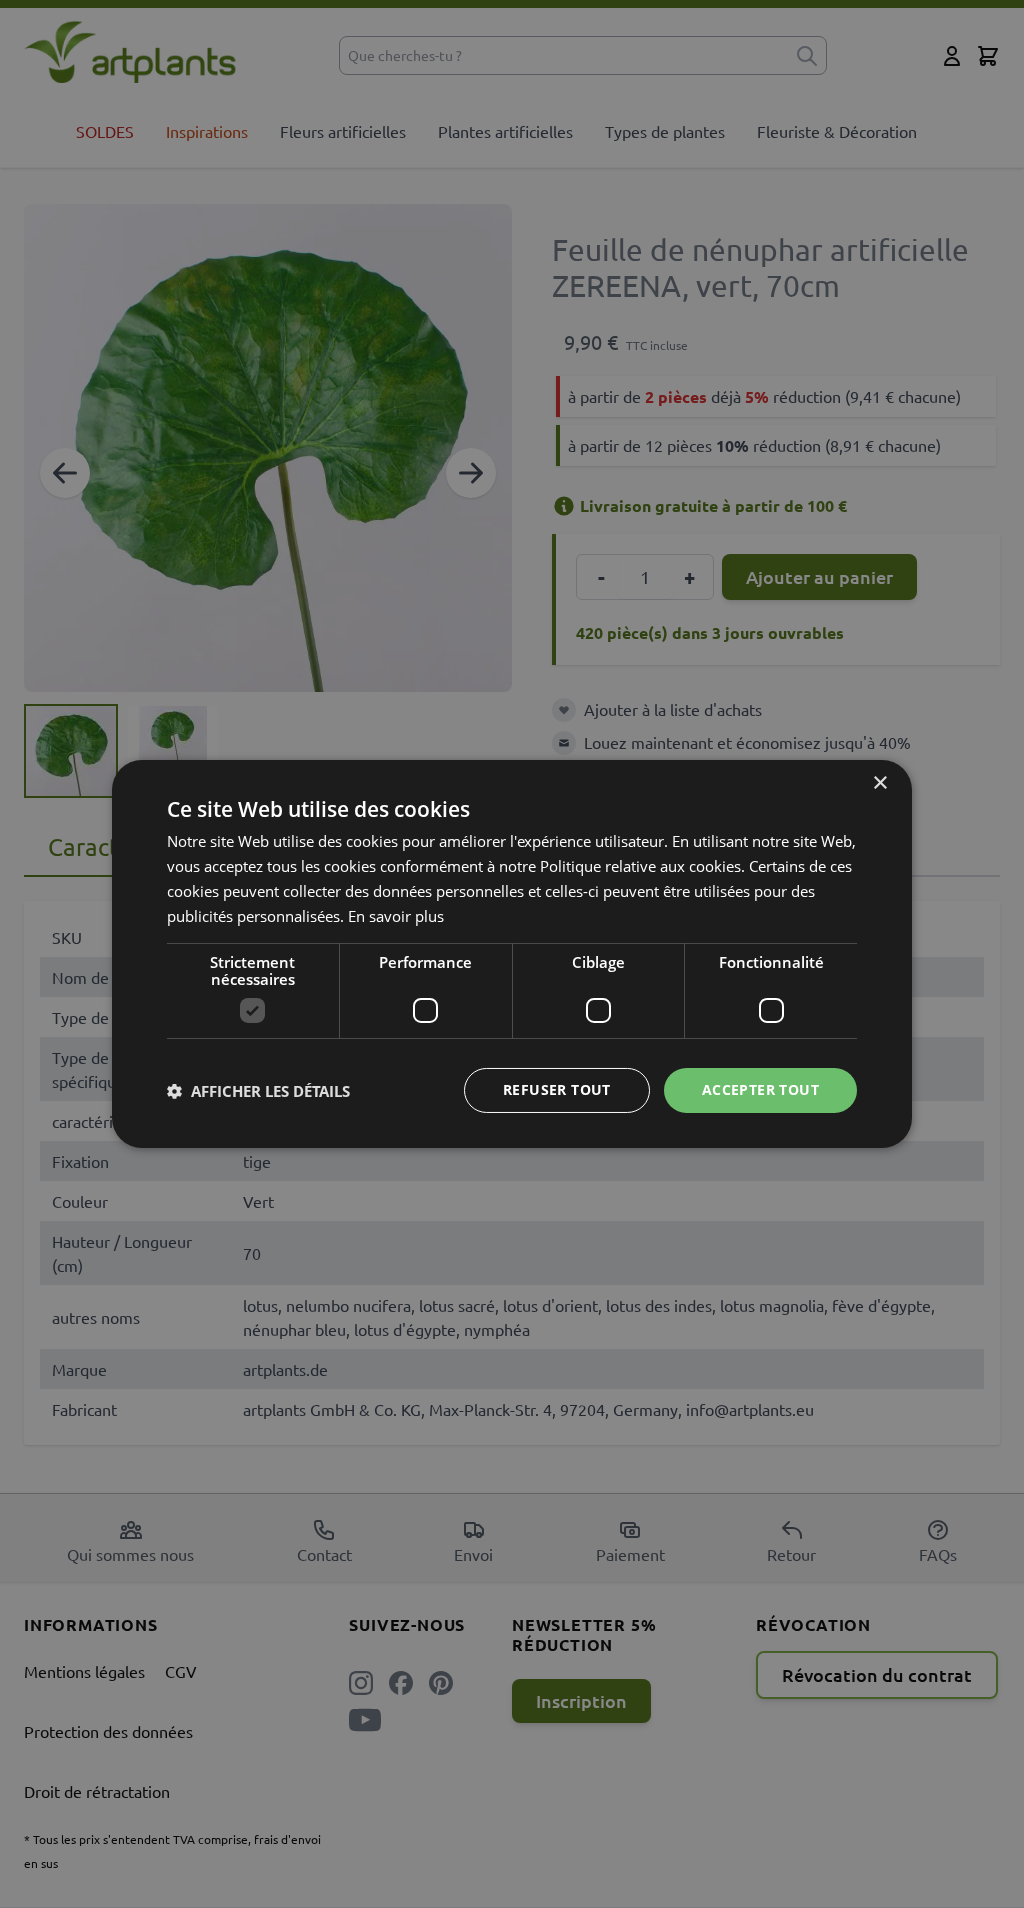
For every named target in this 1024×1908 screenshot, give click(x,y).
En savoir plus (396, 916)
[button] (258, 1091)
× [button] (879, 783)
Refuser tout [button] (557, 1089)
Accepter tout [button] (760, 1089)
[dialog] (512, 954)
